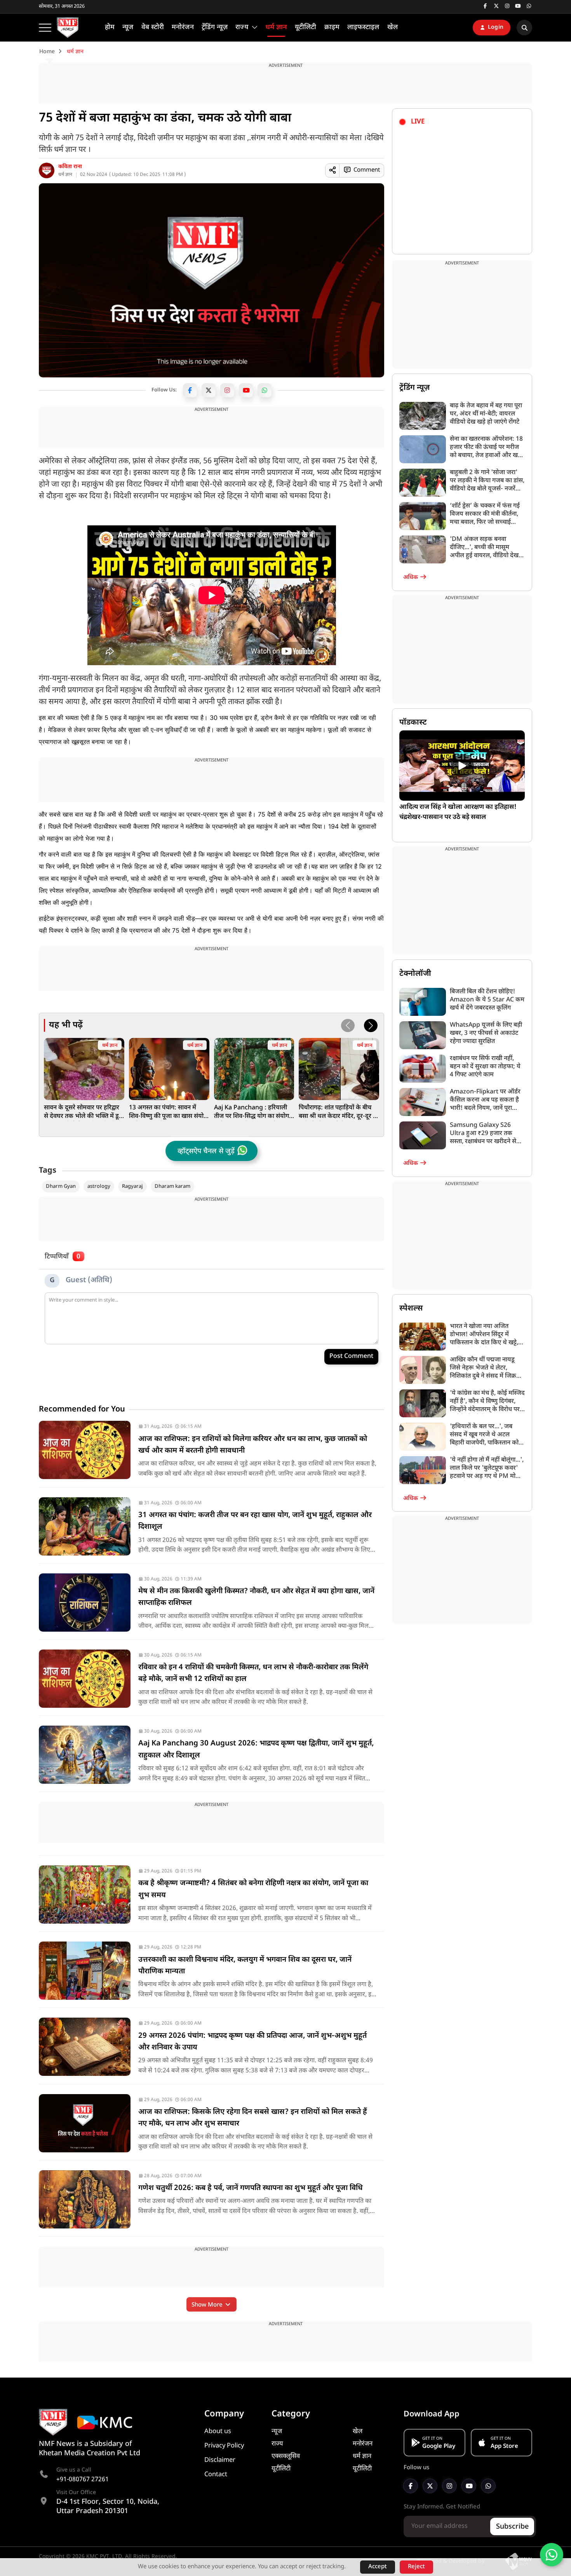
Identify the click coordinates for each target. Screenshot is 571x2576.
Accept (378, 2567)
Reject (416, 2567)
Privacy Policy (224, 2446)
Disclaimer (220, 2460)
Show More (208, 2305)
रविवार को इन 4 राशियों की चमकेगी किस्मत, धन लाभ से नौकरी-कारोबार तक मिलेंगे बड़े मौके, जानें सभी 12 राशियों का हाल (253, 1673)
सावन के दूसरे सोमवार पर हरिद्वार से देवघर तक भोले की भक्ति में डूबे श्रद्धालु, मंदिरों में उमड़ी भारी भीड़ (83, 1112)
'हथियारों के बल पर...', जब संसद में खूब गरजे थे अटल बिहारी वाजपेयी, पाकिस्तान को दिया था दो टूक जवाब (484, 1435)
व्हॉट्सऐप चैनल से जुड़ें (206, 1152)
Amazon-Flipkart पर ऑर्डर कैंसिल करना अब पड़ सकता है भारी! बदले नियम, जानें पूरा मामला (485, 1100)
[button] (371, 1026)
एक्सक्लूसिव (286, 2456)
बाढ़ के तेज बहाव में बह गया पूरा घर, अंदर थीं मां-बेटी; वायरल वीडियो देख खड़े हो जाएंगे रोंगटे (486, 414)
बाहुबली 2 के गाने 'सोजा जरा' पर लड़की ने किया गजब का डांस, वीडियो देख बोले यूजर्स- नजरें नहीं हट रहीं (487, 481)
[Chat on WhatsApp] (552, 2555)
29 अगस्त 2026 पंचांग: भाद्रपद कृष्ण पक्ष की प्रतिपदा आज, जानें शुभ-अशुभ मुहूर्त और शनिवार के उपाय (252, 2042)
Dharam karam (172, 1186)
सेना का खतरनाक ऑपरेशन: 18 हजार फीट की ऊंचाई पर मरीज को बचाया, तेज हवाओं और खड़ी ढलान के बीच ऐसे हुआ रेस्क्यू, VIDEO (486, 448)
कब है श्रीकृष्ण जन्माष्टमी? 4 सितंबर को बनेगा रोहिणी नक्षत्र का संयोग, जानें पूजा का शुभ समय (253, 1889)
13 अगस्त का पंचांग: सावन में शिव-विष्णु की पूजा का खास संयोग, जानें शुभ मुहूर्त (169, 1112)
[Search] (524, 28)
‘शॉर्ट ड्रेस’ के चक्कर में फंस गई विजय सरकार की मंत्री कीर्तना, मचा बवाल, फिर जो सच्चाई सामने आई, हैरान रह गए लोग (485, 514)
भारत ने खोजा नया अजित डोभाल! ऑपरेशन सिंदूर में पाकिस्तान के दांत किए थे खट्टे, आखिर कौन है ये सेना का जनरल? (484, 1335)
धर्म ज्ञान (65, 175)
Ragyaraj (132, 1186)
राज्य (277, 2444)
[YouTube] (246, 390)
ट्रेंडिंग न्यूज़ (414, 388)
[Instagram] (227, 390)
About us (218, 2432)
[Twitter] (209, 390)
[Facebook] (190, 390)
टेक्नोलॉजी (415, 974)
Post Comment (351, 1357)
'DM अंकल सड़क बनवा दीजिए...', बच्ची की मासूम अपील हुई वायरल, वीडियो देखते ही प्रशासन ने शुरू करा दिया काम (487, 548)
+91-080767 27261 (83, 2480)
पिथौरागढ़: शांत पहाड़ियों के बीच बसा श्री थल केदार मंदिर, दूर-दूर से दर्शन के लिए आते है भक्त (338, 1112)
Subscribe (512, 2527)
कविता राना (70, 167)
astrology (99, 1186)
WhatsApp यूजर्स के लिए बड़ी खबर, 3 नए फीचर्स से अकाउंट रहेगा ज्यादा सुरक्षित (486, 1033)
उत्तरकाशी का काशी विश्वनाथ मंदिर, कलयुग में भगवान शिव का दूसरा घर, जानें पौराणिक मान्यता (245, 1966)
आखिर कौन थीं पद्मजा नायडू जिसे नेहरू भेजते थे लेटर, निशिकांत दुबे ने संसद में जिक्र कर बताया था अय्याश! (483, 1368)
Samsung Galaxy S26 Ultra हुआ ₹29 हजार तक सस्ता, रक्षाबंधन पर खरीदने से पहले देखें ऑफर (483, 1134)
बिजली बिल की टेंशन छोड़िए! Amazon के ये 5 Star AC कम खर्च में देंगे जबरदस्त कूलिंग (487, 1000)
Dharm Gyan (61, 1186)
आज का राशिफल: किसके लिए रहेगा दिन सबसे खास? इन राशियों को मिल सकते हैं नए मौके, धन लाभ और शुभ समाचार (253, 2118)
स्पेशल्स (411, 1309)
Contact (216, 2475)
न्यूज (277, 2432)
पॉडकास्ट (413, 723)
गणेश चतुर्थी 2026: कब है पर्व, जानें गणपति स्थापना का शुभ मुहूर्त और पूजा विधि (251, 2188)
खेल (358, 2432)
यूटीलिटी (281, 2469)
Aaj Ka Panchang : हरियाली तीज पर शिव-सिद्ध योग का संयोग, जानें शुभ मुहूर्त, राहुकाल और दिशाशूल (252, 1112)
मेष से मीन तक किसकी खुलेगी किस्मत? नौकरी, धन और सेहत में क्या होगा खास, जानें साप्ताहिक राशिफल (256, 1597)
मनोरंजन (363, 2444)
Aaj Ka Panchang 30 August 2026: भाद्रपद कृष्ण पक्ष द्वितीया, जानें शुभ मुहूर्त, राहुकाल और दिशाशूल (256, 1749)
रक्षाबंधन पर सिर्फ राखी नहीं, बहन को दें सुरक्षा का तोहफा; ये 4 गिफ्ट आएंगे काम (485, 1067)
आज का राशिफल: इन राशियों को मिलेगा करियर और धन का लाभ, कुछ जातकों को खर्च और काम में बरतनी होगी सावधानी (253, 1445)
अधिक (411, 578)
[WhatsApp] (265, 390)
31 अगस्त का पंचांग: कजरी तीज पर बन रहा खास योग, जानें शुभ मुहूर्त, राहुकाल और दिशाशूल (255, 1521)
